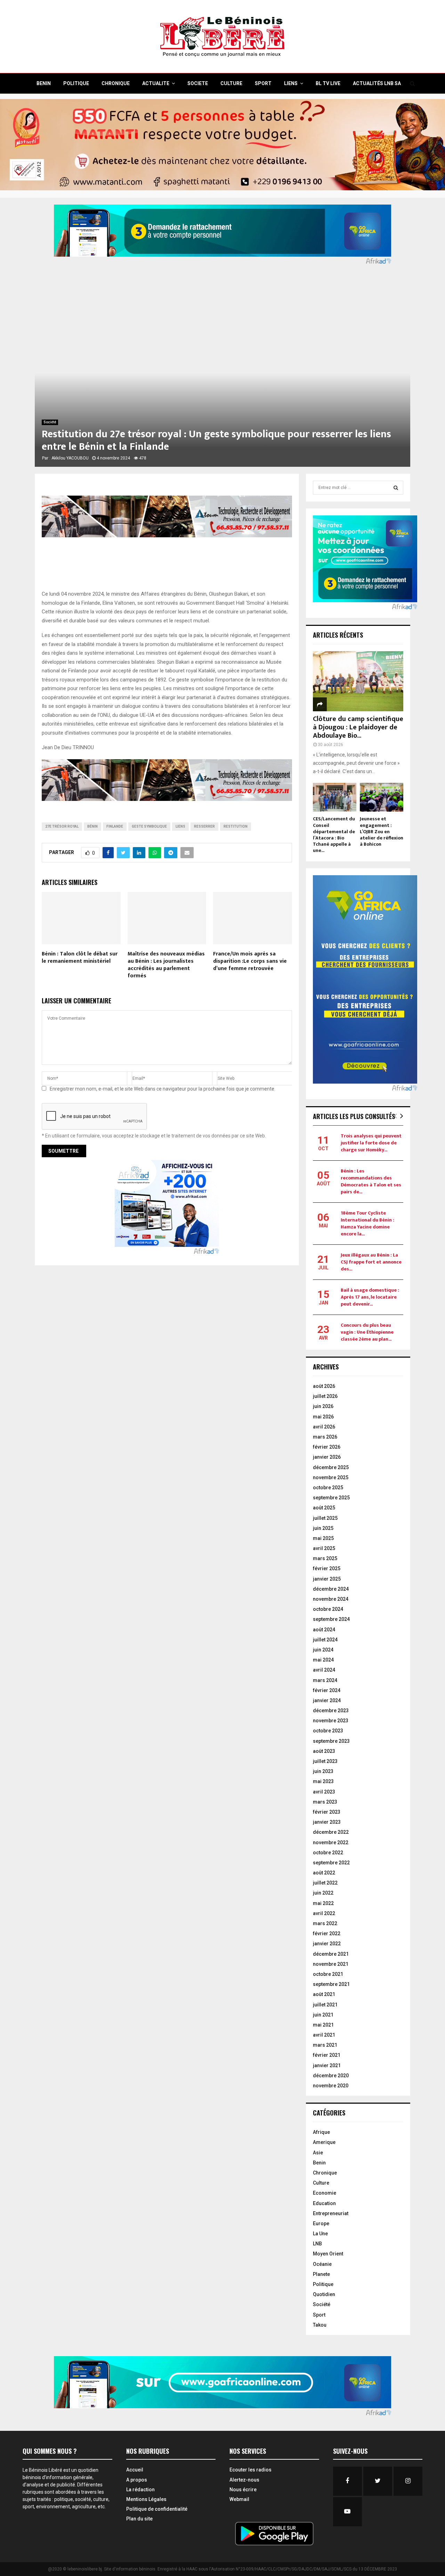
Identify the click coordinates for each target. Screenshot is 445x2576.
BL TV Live (328, 83)
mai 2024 (323, 1660)
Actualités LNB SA (377, 83)
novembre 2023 (331, 1721)
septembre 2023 (331, 1741)
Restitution (236, 826)
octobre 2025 (328, 1488)
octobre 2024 (328, 1609)
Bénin (92, 826)
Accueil (135, 2470)
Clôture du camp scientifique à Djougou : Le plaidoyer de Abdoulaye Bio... (358, 727)
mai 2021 (323, 2025)
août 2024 (324, 1630)
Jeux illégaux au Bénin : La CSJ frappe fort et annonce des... (371, 1262)
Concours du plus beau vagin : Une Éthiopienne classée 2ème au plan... (367, 1332)
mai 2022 (323, 1903)
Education (324, 2203)
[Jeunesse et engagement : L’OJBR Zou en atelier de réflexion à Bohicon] (382, 797)
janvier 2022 (327, 1944)
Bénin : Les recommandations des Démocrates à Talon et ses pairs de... (371, 1181)
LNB (317, 2244)
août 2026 (324, 1386)
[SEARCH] (396, 488)
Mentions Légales (146, 2499)
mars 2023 (325, 1802)
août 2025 (324, 1508)
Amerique (324, 2142)
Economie (325, 2193)
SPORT (263, 83)
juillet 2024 (325, 1640)
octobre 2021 (328, 1974)
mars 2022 (325, 1923)
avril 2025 (324, 1548)
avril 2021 (324, 2035)
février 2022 (327, 1933)
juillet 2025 (325, 1518)
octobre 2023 (328, 1731)
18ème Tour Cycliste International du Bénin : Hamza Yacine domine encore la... (367, 1223)
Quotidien (324, 2294)
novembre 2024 (331, 1599)
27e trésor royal (62, 826)
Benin (319, 2163)
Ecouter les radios (250, 2470)
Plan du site (139, 2519)
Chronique (325, 2173)
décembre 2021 (331, 1954)
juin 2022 (323, 1893)
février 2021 (327, 2055)
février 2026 (327, 1447)
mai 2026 (323, 1417)
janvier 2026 (327, 1457)
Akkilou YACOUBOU (70, 458)
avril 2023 (324, 1792)
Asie (318, 2153)
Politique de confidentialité (157, 2509)
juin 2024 (323, 1650)
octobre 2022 (328, 1853)
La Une (320, 2234)
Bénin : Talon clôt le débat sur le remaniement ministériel (80, 958)
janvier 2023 (327, 1822)
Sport (319, 2315)
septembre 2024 (331, 1619)
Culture (321, 2183)
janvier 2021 (327, 2065)
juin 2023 (323, 1771)
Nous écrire (243, 2490)
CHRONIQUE (116, 83)
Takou (320, 2325)
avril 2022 (324, 1913)
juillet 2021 (325, 2005)
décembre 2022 (331, 1832)
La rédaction (140, 2490)
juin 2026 (323, 1406)
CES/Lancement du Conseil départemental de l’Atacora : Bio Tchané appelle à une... (334, 834)
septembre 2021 (331, 1984)
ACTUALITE (156, 83)
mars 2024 (325, 1680)
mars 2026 (325, 1437)
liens (180, 826)
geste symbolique (149, 826)
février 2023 (327, 1812)
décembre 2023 (331, 1711)
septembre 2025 (331, 1498)
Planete (321, 2274)
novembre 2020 (331, 2086)
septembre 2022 (331, 1863)
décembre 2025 (331, 1467)
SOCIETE (198, 83)
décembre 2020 (331, 2076)
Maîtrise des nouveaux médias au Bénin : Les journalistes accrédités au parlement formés (166, 965)
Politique (323, 2284)
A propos (137, 2480)
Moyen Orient (328, 2254)
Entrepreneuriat (331, 2213)
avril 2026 (324, 1427)
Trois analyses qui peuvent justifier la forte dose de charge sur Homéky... (371, 1143)
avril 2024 (324, 1670)
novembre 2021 (331, 1964)
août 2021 (324, 1994)
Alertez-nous (244, 2480)
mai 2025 (323, 1538)
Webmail (239, 2499)
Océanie (322, 2264)
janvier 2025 (327, 1579)
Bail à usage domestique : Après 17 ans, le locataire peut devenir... (370, 1297)
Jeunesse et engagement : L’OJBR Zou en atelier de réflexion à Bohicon (382, 831)
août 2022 (324, 1873)
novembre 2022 (331, 1842)
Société (50, 422)
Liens (291, 83)
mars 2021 (325, 2045)
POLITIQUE (76, 83)
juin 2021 (323, 2015)
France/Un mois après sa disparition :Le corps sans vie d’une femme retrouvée (250, 961)
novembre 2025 (331, 1477)
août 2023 (324, 1751)
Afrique (321, 2132)
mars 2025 (325, 1558)
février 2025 (327, 1568)
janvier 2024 (327, 1700)
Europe (321, 2223)
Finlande (115, 826)
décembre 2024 (331, 1589)
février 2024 (327, 1690)
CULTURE (231, 83)
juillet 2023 (325, 1761)
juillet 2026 (325, 1396)
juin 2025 (323, 1528)
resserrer (204, 826)
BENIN (44, 83)
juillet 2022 (325, 1883)
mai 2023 (323, 1781)
